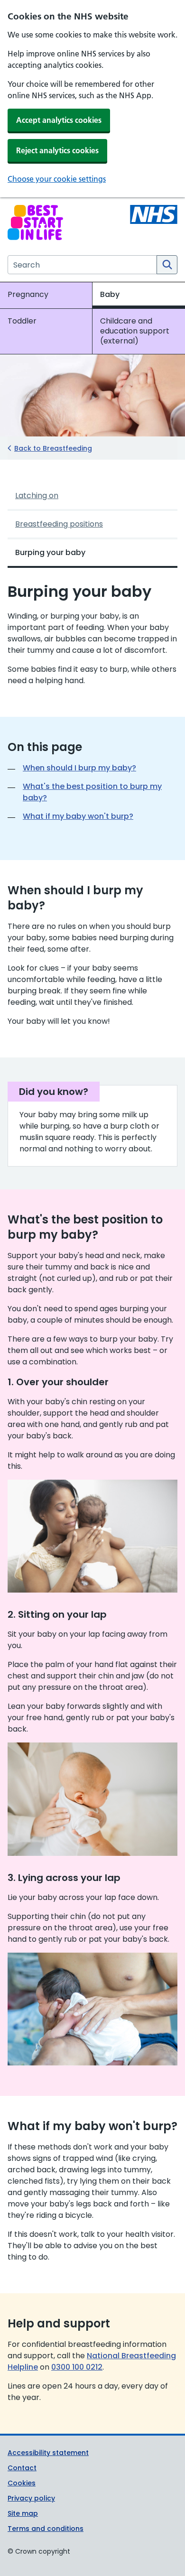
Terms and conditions (46, 2529)
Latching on (37, 496)
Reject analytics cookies (57, 150)
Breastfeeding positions (59, 524)
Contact (22, 2468)
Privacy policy (31, 2498)
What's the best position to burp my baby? (92, 792)
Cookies (22, 2483)
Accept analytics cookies (59, 120)
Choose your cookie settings (57, 179)
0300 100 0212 (77, 2367)
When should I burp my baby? (79, 768)
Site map (23, 2513)
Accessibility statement (48, 2453)
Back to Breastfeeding (53, 448)
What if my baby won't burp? (78, 816)
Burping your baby (50, 552)
